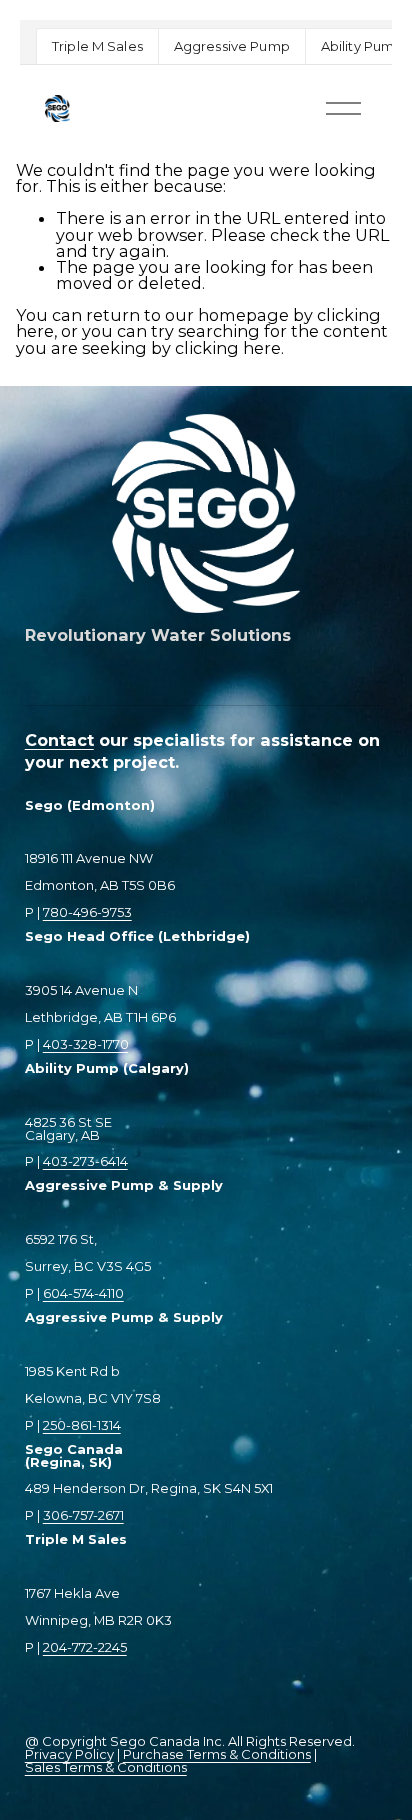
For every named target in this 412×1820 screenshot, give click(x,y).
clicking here (228, 348)
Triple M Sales (97, 46)
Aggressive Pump (232, 46)
